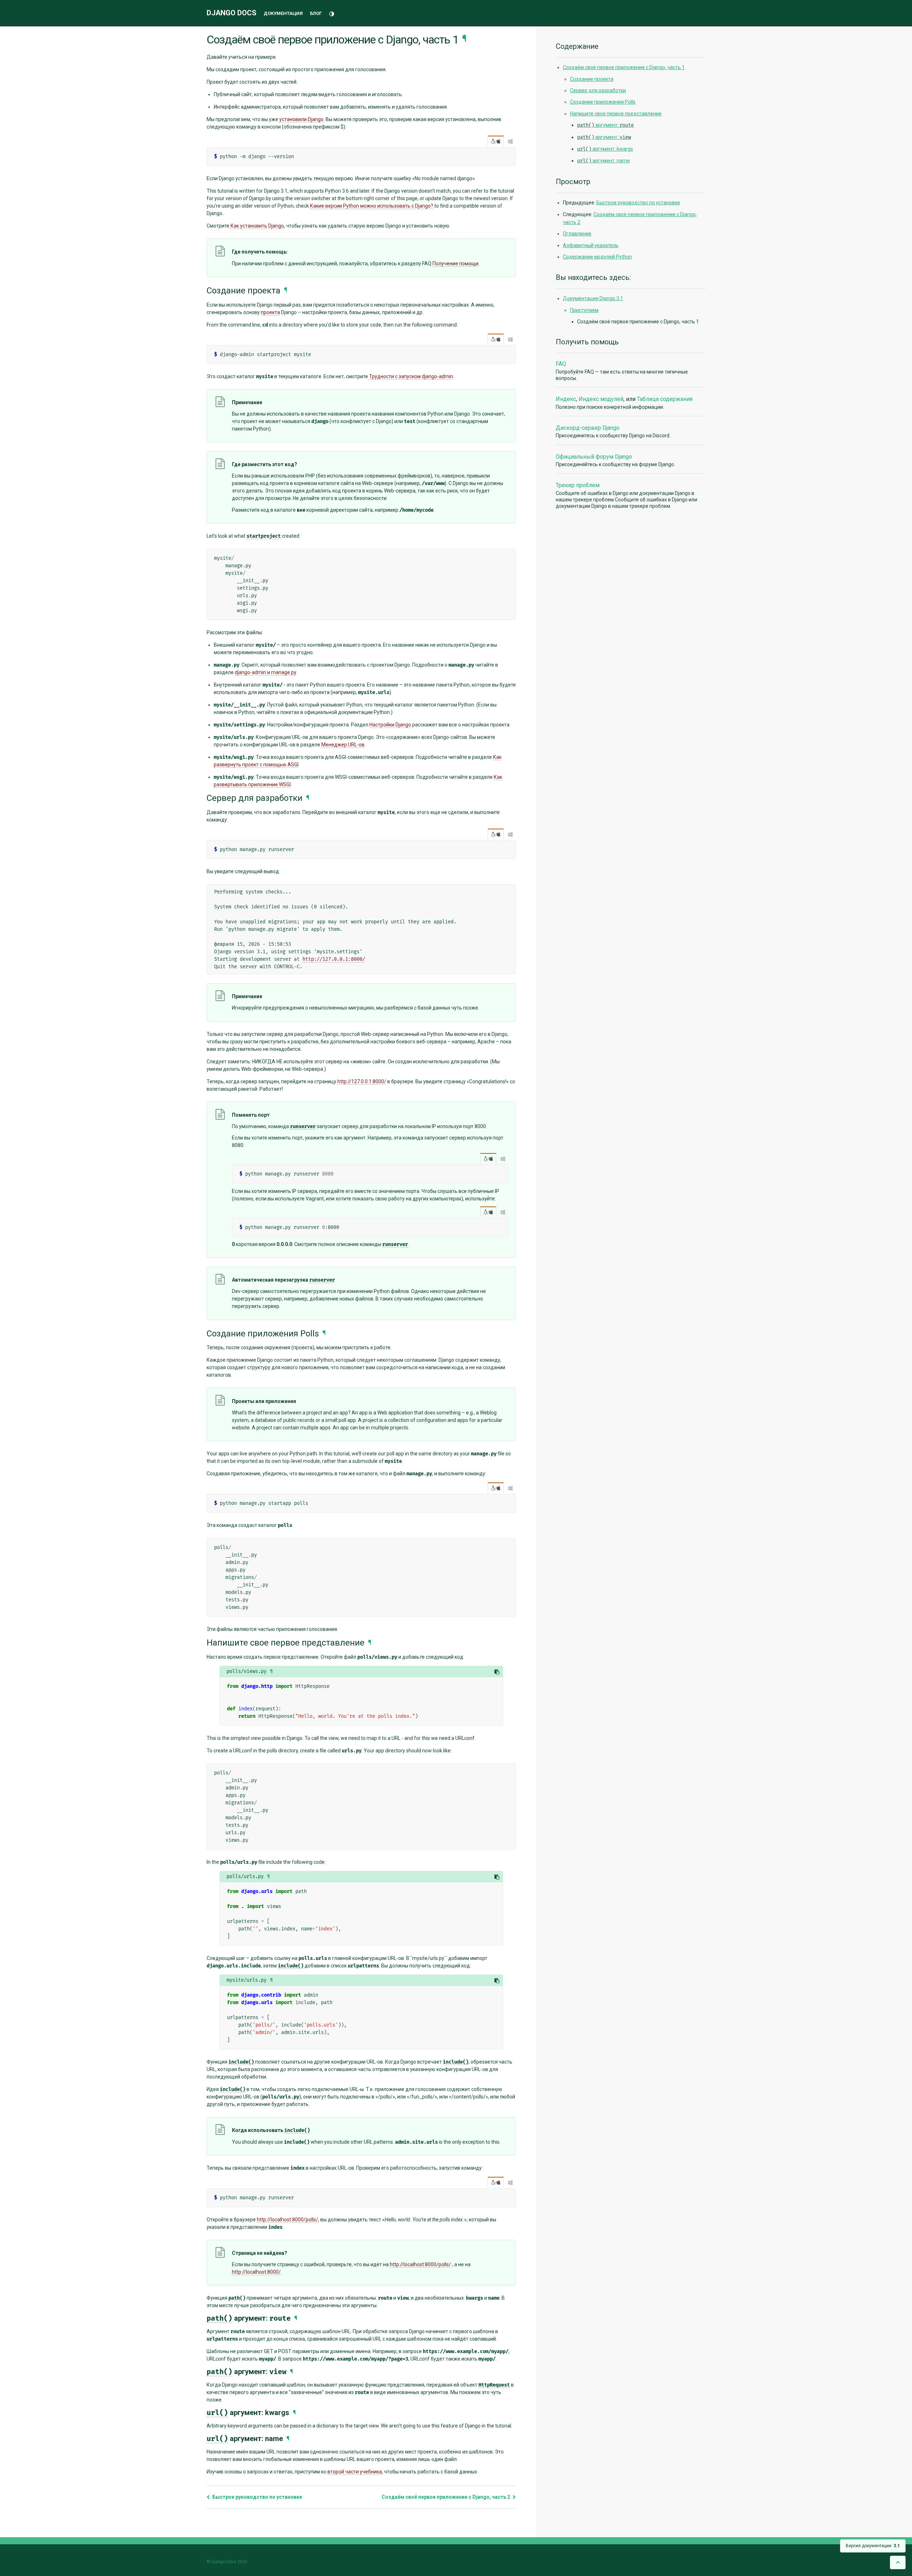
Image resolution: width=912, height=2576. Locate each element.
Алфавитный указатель (591, 245)
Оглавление (577, 234)
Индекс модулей (601, 399)
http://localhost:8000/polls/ (287, 2220)
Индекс (566, 399)
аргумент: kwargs (605, 149)
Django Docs (232, 13)
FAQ (561, 364)
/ (496, 141)
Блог (316, 13)
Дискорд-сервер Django (588, 428)
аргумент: (605, 125)
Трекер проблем (578, 485)
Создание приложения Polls (603, 102)
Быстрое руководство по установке (257, 2497)
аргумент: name (603, 161)
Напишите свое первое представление (616, 114)
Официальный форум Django (594, 457)
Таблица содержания (665, 399)
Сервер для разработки (598, 90)
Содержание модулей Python (597, 257)
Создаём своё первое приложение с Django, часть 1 (624, 67)
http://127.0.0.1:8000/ (334, 959)
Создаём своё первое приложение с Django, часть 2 (446, 2497)
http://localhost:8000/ (256, 2272)
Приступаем (584, 310)
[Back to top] (898, 2562)
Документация (283, 13)
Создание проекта (592, 79)
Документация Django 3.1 (593, 298)
